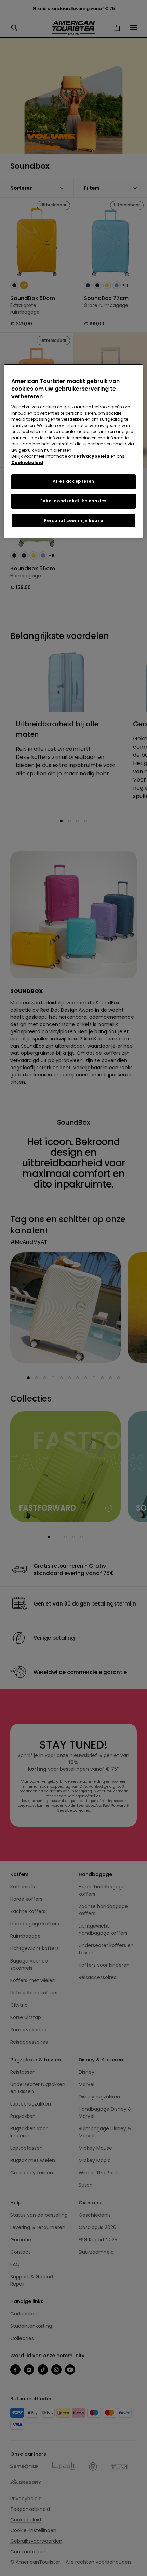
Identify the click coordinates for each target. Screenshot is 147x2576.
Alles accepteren (73, 481)
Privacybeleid (93, 456)
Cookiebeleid (27, 462)
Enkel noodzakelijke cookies (73, 501)
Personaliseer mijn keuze (73, 520)
